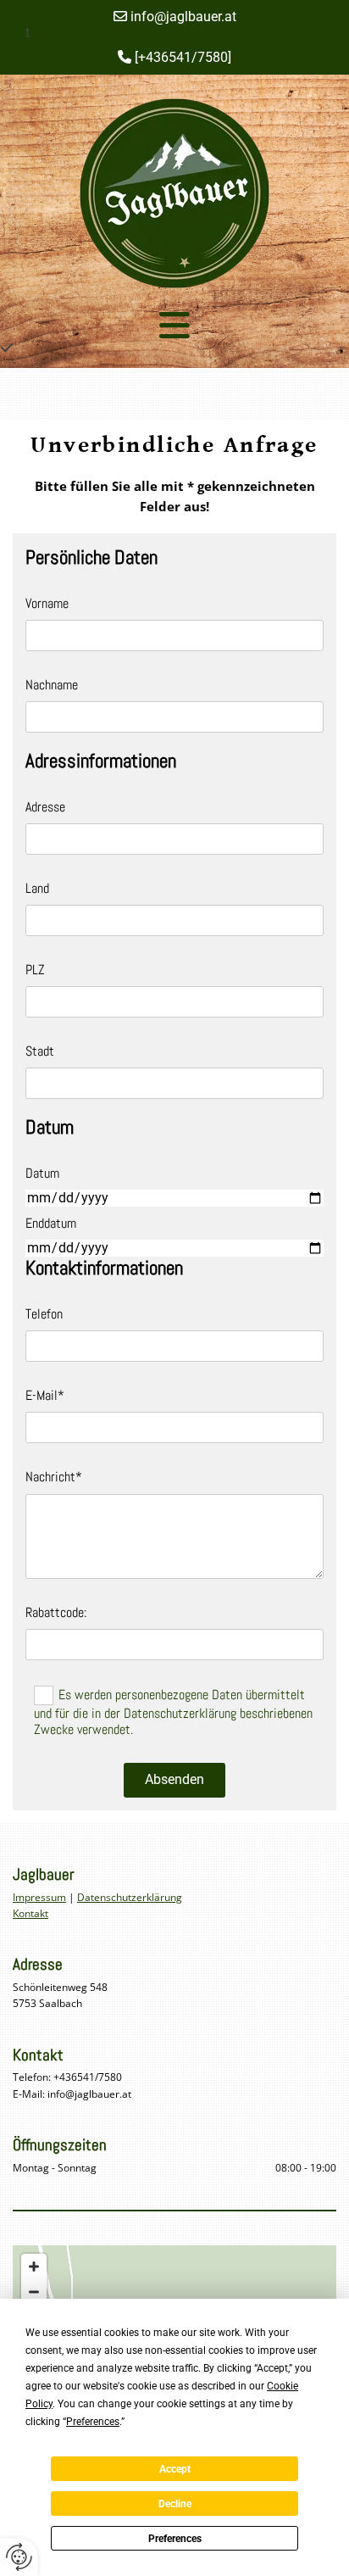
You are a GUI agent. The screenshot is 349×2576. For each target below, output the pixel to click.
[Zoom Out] (34, 2292)
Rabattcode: (56, 1612)
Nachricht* (54, 1477)
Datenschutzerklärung (130, 1897)
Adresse (45, 807)
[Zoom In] (34, 2267)
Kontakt (30, 1913)
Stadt (40, 1051)
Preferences (175, 2539)
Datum (42, 1173)
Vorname (47, 603)
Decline (175, 2504)
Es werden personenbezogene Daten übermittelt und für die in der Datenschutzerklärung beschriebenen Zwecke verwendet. (173, 1712)
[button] (174, 325)
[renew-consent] (19, 2557)
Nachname (52, 685)
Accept (175, 2469)
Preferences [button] (93, 2422)
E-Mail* (45, 1395)
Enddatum (51, 1223)
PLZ (35, 970)
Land (37, 888)
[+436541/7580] (174, 57)
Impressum (39, 1897)
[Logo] (174, 193)
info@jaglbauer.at (175, 17)
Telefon (44, 1314)
